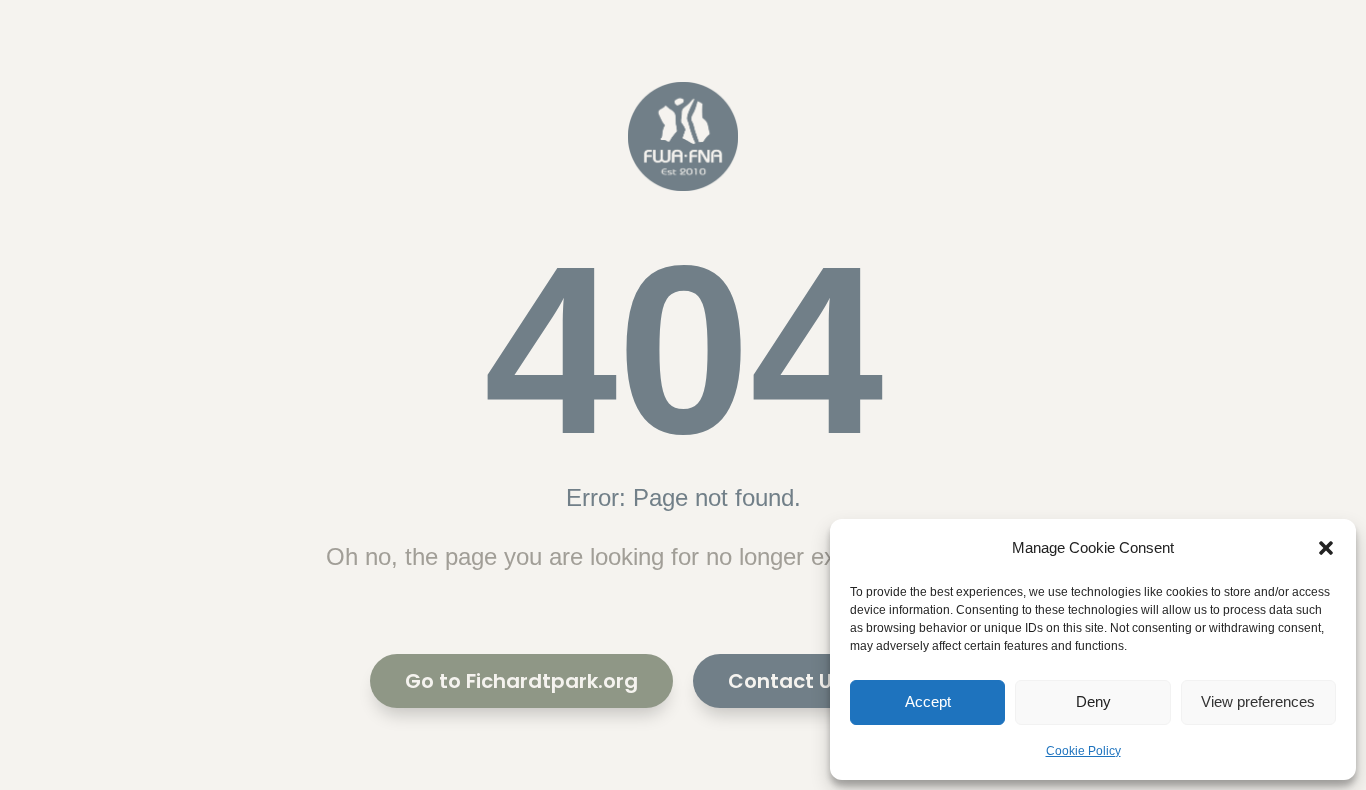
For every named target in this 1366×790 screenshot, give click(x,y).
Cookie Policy (1083, 751)
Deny (1093, 701)
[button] (1326, 548)
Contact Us (785, 681)
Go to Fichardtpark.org (521, 681)
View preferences (1258, 701)
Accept (928, 701)
